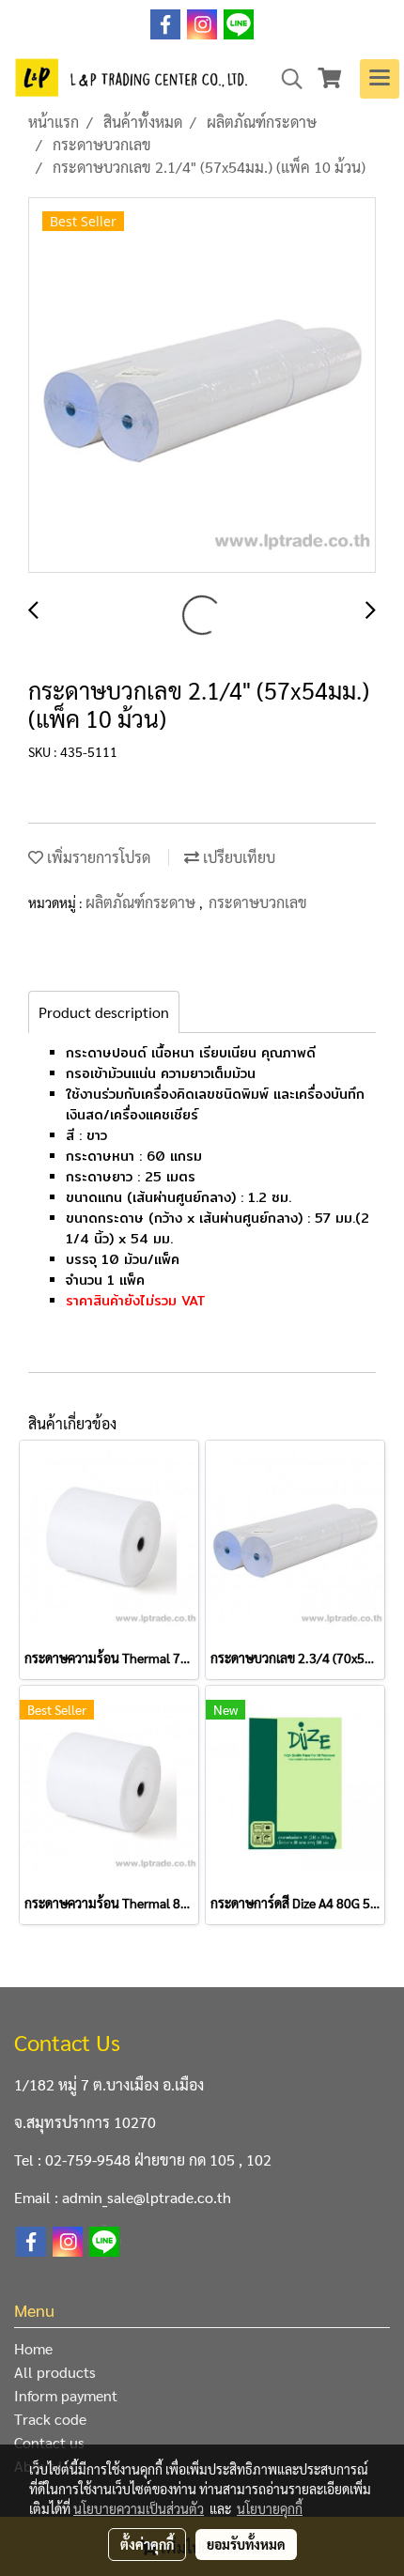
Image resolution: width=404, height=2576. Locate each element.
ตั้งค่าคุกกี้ (147, 2544)
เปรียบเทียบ (237, 857)
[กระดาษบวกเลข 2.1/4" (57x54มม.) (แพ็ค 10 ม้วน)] (202, 386)
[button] (286, 79)
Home (33, 2348)
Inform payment (66, 2395)
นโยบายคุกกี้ (270, 2508)
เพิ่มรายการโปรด (97, 857)
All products (55, 2372)
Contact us (49, 2442)
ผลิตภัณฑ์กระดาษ (142, 902)
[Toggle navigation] (380, 79)
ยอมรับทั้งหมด (246, 2544)
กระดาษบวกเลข (258, 902)
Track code (50, 2419)
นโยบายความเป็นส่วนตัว (139, 2508)
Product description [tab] (104, 1012)
